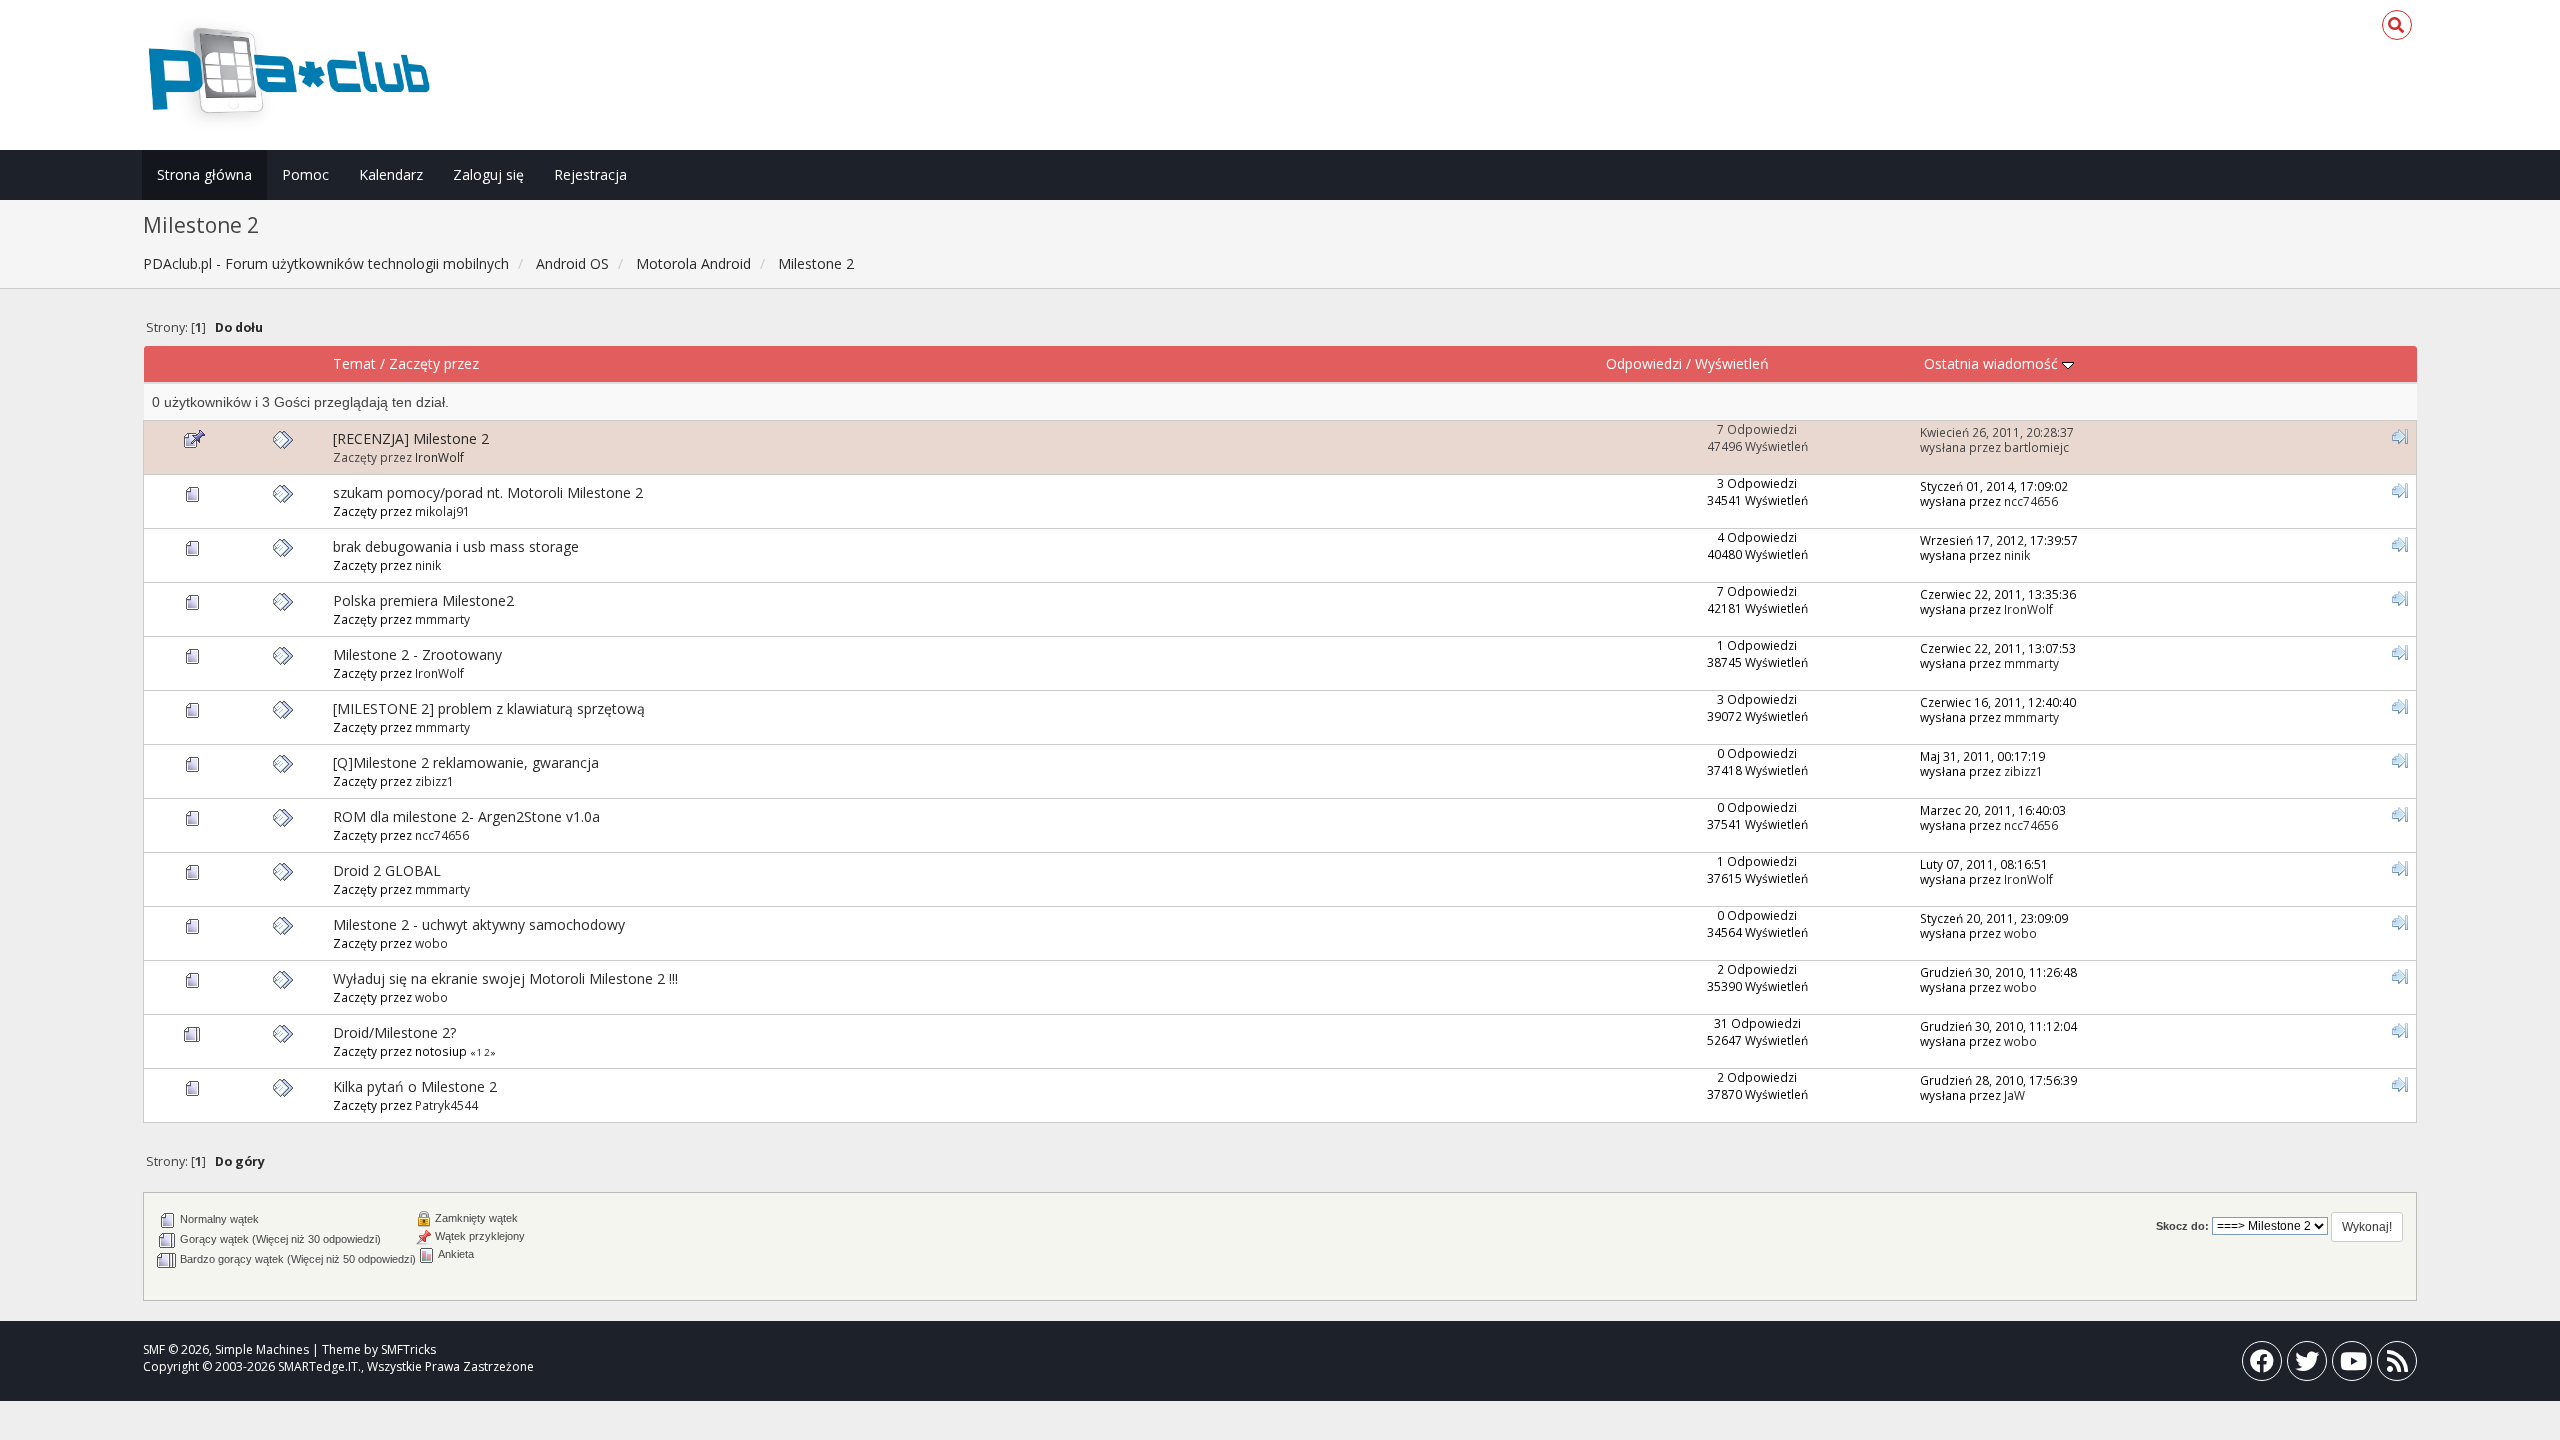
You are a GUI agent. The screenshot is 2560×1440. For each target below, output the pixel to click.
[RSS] (2397, 1365)
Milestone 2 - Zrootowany (417, 654)
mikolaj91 (442, 511)
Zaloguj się (488, 174)
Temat (354, 363)
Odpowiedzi (1644, 363)
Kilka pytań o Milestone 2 (415, 1086)
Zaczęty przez (434, 363)
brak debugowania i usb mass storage (456, 546)
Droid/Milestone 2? (394, 1032)
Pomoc (305, 174)
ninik (428, 565)
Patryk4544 (446, 1105)
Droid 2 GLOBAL (387, 870)
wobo (431, 943)
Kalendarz (391, 174)
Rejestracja (590, 174)
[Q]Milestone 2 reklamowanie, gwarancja (466, 762)
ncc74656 (2031, 501)
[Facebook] (2262, 1365)
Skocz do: (2182, 1226)
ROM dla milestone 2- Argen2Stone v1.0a (466, 816)
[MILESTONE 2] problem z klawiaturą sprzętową (489, 708)
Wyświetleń (1732, 363)
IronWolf (439, 457)
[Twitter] (2307, 1365)
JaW (2014, 1095)
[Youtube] (2352, 1365)
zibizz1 (434, 781)
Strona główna (204, 174)
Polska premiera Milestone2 (423, 600)
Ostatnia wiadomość (1993, 363)
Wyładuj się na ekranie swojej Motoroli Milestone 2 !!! (505, 978)
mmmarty (442, 619)
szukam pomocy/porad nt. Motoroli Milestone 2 (488, 492)
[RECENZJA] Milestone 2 (411, 438)
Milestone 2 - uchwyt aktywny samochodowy (479, 924)
